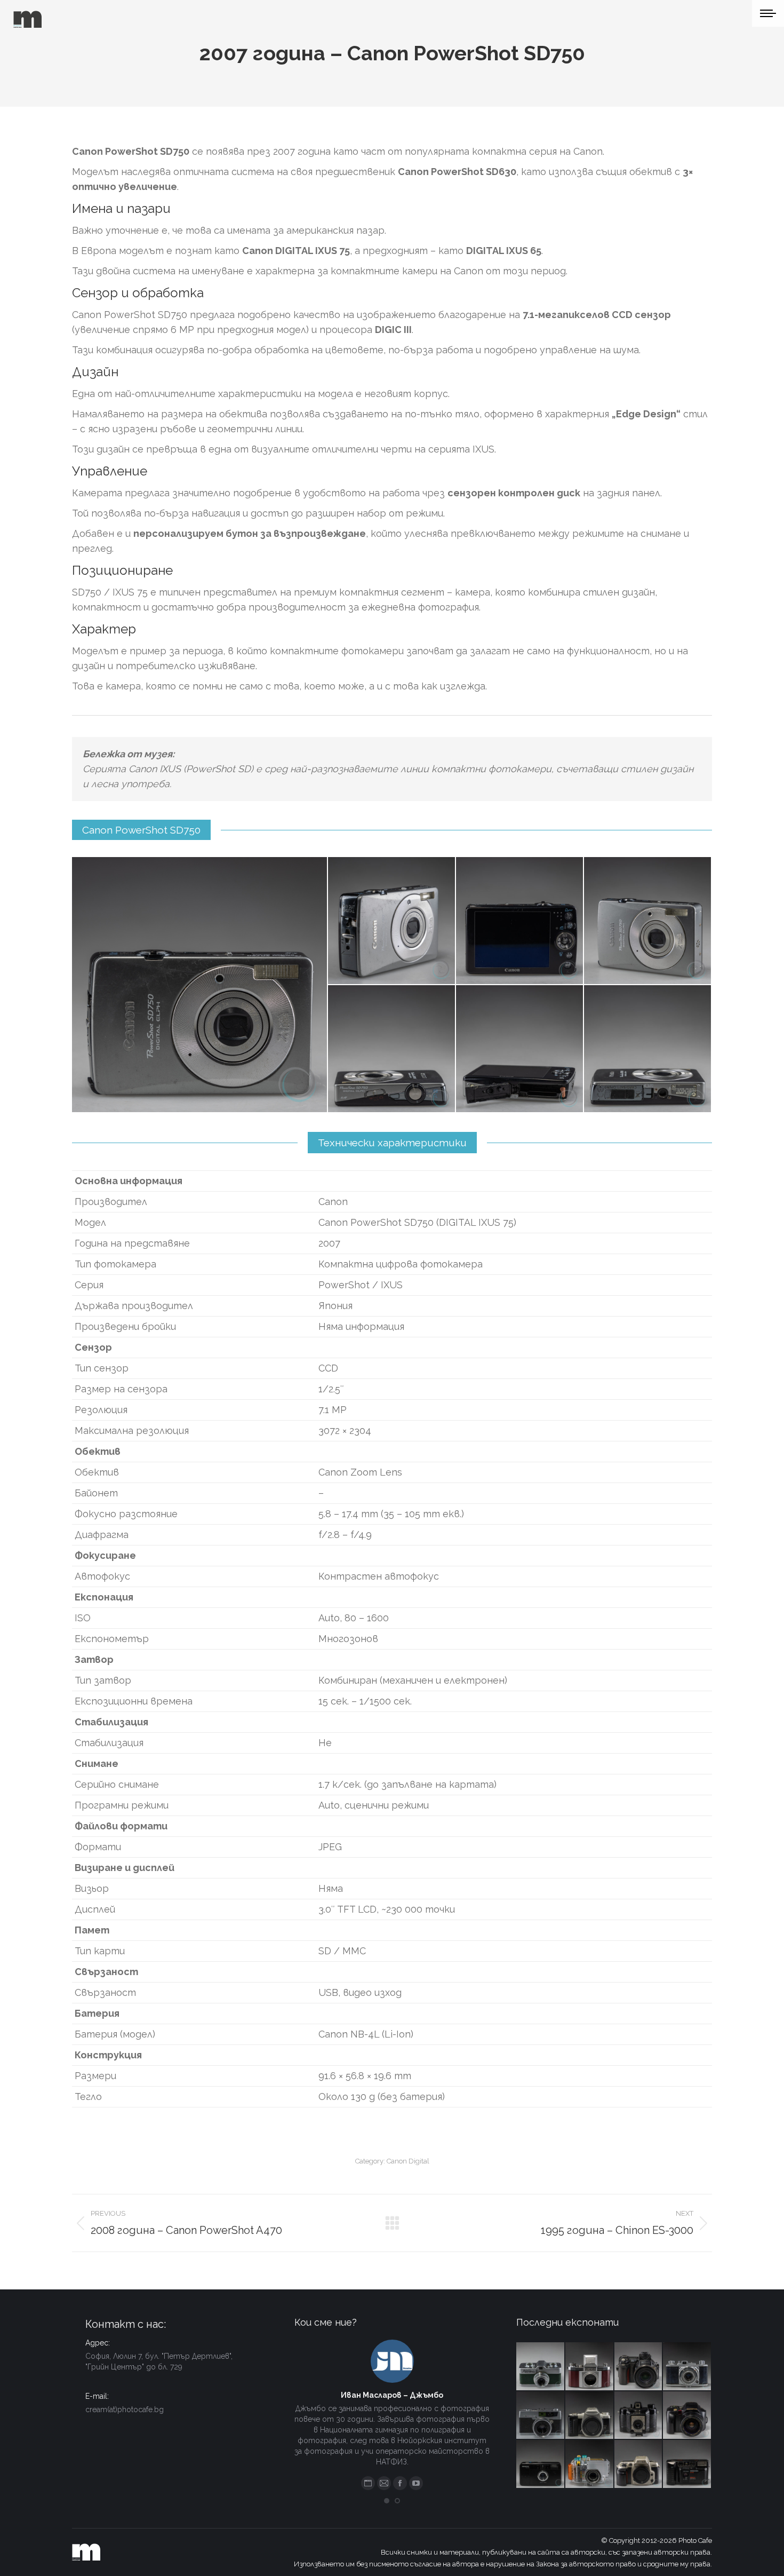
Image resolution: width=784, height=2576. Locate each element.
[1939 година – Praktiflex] (590, 2367)
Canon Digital (408, 2161)
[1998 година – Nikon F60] (639, 2464)
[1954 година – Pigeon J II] (687, 2367)
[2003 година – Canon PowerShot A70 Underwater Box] (590, 2464)
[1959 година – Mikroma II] (541, 2367)
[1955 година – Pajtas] (639, 2416)
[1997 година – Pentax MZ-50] (590, 2416)
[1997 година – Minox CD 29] (541, 2464)
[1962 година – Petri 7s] (541, 2416)
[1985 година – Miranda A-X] (687, 2464)
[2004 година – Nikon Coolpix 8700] (639, 2367)
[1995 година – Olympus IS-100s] (687, 2416)
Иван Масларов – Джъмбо (392, 2395)
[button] (387, 2501)
